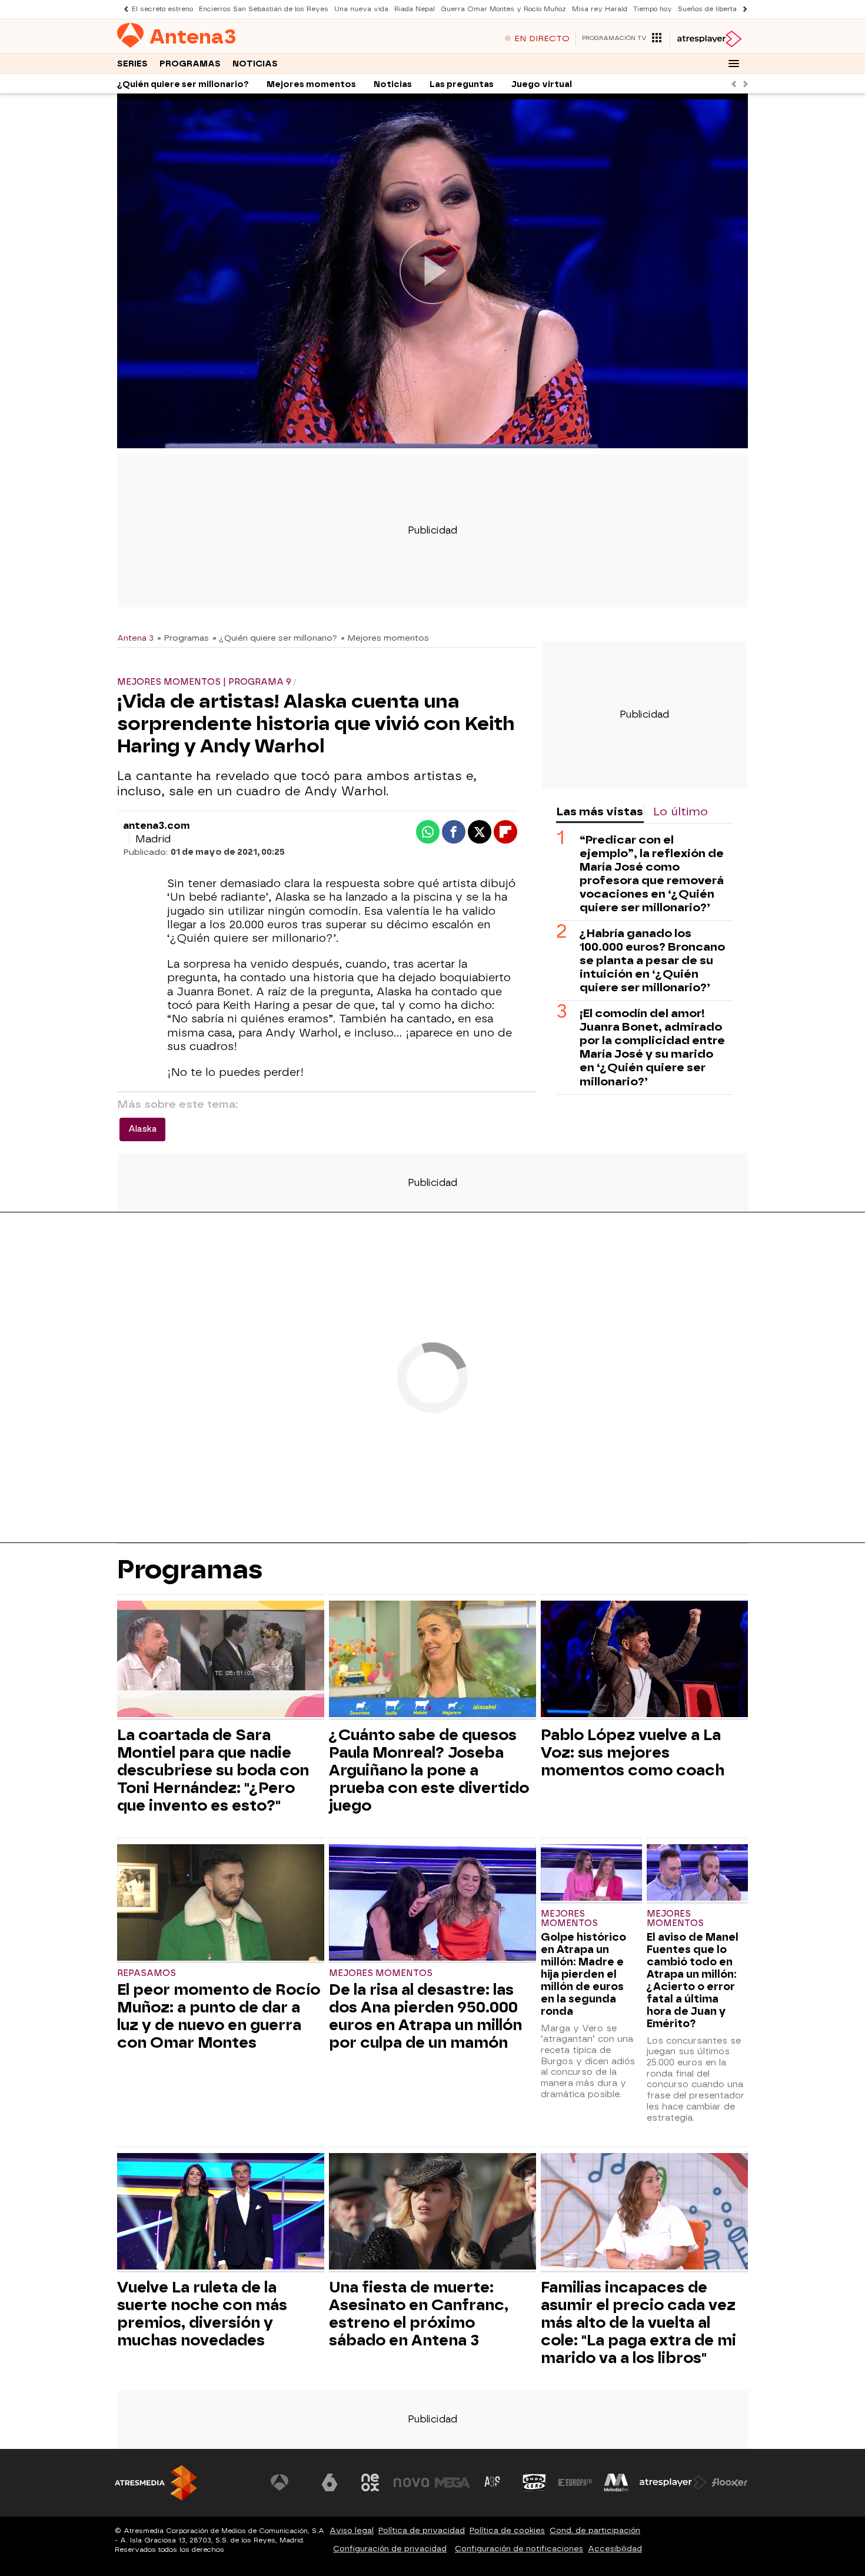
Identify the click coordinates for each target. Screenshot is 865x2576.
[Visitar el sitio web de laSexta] (330, 2482)
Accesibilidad (615, 2549)
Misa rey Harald (600, 9)
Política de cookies (507, 2530)
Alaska (142, 1129)
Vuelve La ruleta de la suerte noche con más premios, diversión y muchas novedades (202, 2314)
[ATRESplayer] (709, 39)
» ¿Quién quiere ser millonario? (275, 638)
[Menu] (734, 64)
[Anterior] (123, 9)
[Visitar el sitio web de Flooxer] (730, 2482)
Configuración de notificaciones (519, 2549)
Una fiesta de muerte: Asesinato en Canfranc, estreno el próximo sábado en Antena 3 (419, 2314)
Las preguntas (462, 84)
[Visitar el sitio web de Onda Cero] (534, 2482)
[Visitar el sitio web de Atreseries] (493, 2482)
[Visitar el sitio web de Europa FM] (575, 2482)
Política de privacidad (422, 2530)
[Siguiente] (742, 9)
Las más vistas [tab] (600, 812)
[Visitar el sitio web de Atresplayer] (673, 2482)
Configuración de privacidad (390, 2549)
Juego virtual (542, 84)
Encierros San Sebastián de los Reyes (264, 9)
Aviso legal (352, 2530)
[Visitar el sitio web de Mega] (453, 2482)
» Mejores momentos (385, 638)
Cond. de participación (595, 2530)
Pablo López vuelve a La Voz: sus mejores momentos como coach (633, 1752)
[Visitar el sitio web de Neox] (370, 2482)
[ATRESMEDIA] (156, 2483)
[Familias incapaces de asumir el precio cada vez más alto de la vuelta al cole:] (644, 2213)
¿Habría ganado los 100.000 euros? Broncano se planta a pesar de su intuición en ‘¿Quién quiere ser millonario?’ (652, 960)
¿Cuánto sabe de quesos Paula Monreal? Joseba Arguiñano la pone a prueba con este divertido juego (429, 1770)
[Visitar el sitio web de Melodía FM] (616, 2482)
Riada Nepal (415, 9)
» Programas (183, 638)
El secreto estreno (162, 9)
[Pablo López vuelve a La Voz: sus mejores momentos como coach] (644, 1660)
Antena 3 (135, 638)
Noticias (255, 64)
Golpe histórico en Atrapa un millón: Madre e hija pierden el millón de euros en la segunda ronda (583, 1974)
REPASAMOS (147, 1973)
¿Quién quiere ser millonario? (183, 84)
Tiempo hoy (653, 9)
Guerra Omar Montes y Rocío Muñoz (503, 9)
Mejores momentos (311, 84)
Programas (190, 64)
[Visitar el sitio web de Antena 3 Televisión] (288, 2482)
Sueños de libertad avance (723, 9)
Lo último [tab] (681, 812)
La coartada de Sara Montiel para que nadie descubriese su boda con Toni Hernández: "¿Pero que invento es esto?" (213, 1770)
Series (132, 64)
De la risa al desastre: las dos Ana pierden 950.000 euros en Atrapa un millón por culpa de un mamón (425, 2016)
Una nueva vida (361, 9)
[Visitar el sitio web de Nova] (411, 2482)
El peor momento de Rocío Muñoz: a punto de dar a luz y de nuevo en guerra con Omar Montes (219, 2016)
